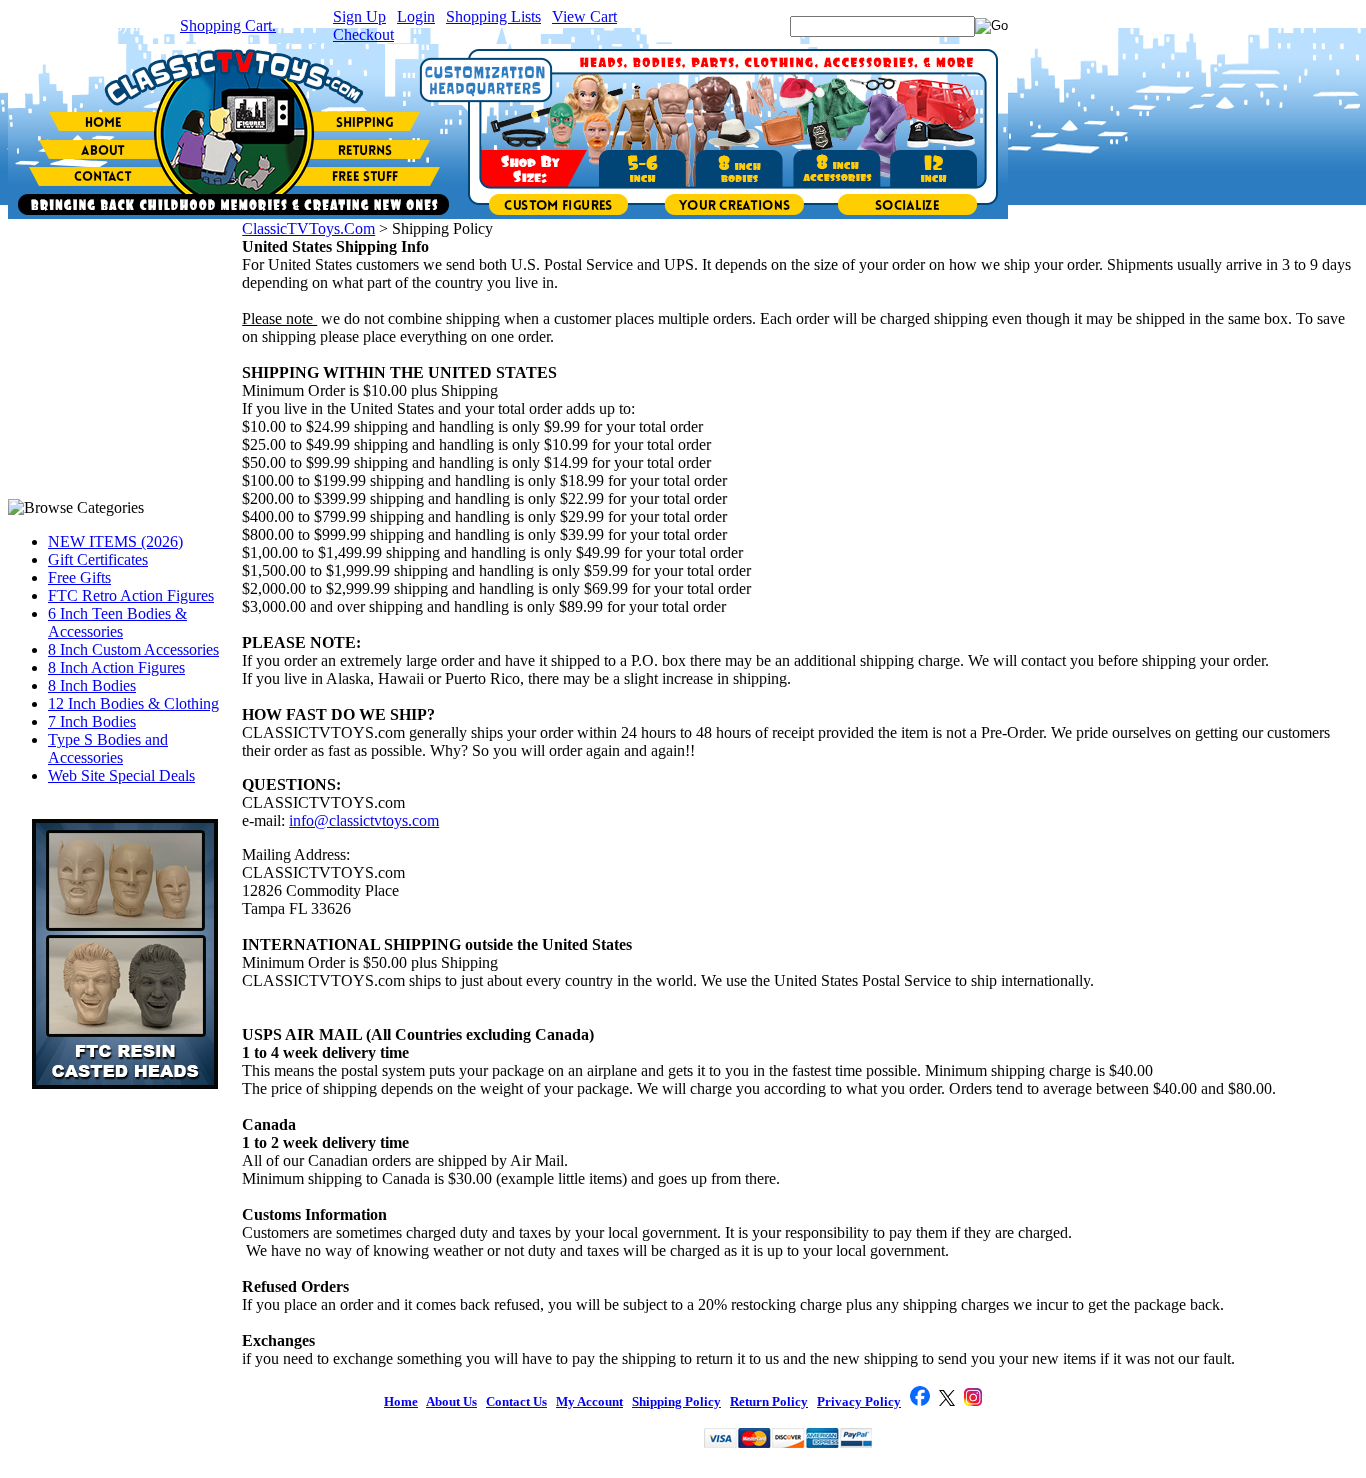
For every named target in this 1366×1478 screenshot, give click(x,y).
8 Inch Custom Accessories (133, 649)
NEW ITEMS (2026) (115, 541)
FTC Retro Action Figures (131, 595)
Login (416, 16)
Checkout (363, 34)
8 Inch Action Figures (116, 667)
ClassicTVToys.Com (308, 228)
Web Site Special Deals (121, 775)
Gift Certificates (98, 559)
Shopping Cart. (228, 25)
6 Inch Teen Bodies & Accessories (117, 622)
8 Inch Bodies (92, 685)
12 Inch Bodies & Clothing (133, 703)
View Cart (584, 16)
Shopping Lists (493, 16)
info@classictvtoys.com (364, 820)
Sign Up (359, 16)
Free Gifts (79, 577)
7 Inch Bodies (92, 721)
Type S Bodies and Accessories (108, 748)
